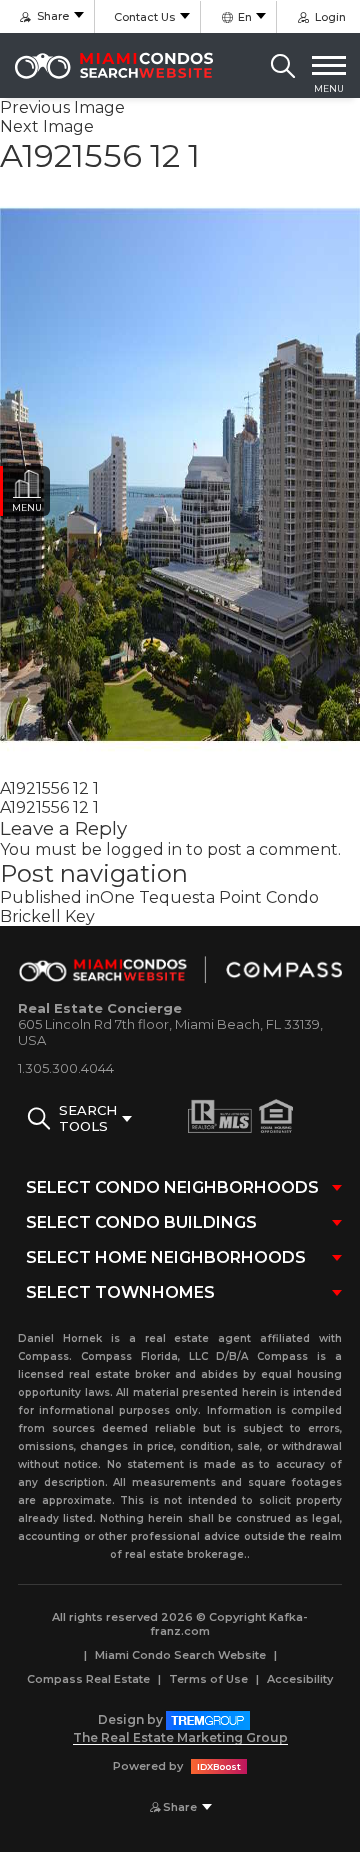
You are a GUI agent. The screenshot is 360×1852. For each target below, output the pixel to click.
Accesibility (300, 1679)
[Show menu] (329, 66)
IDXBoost (219, 1766)
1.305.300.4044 (66, 1068)
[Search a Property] (283, 66)
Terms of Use (208, 1679)
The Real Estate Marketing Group (180, 1737)
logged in (144, 849)
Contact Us (144, 17)
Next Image (47, 126)
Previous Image (62, 107)
